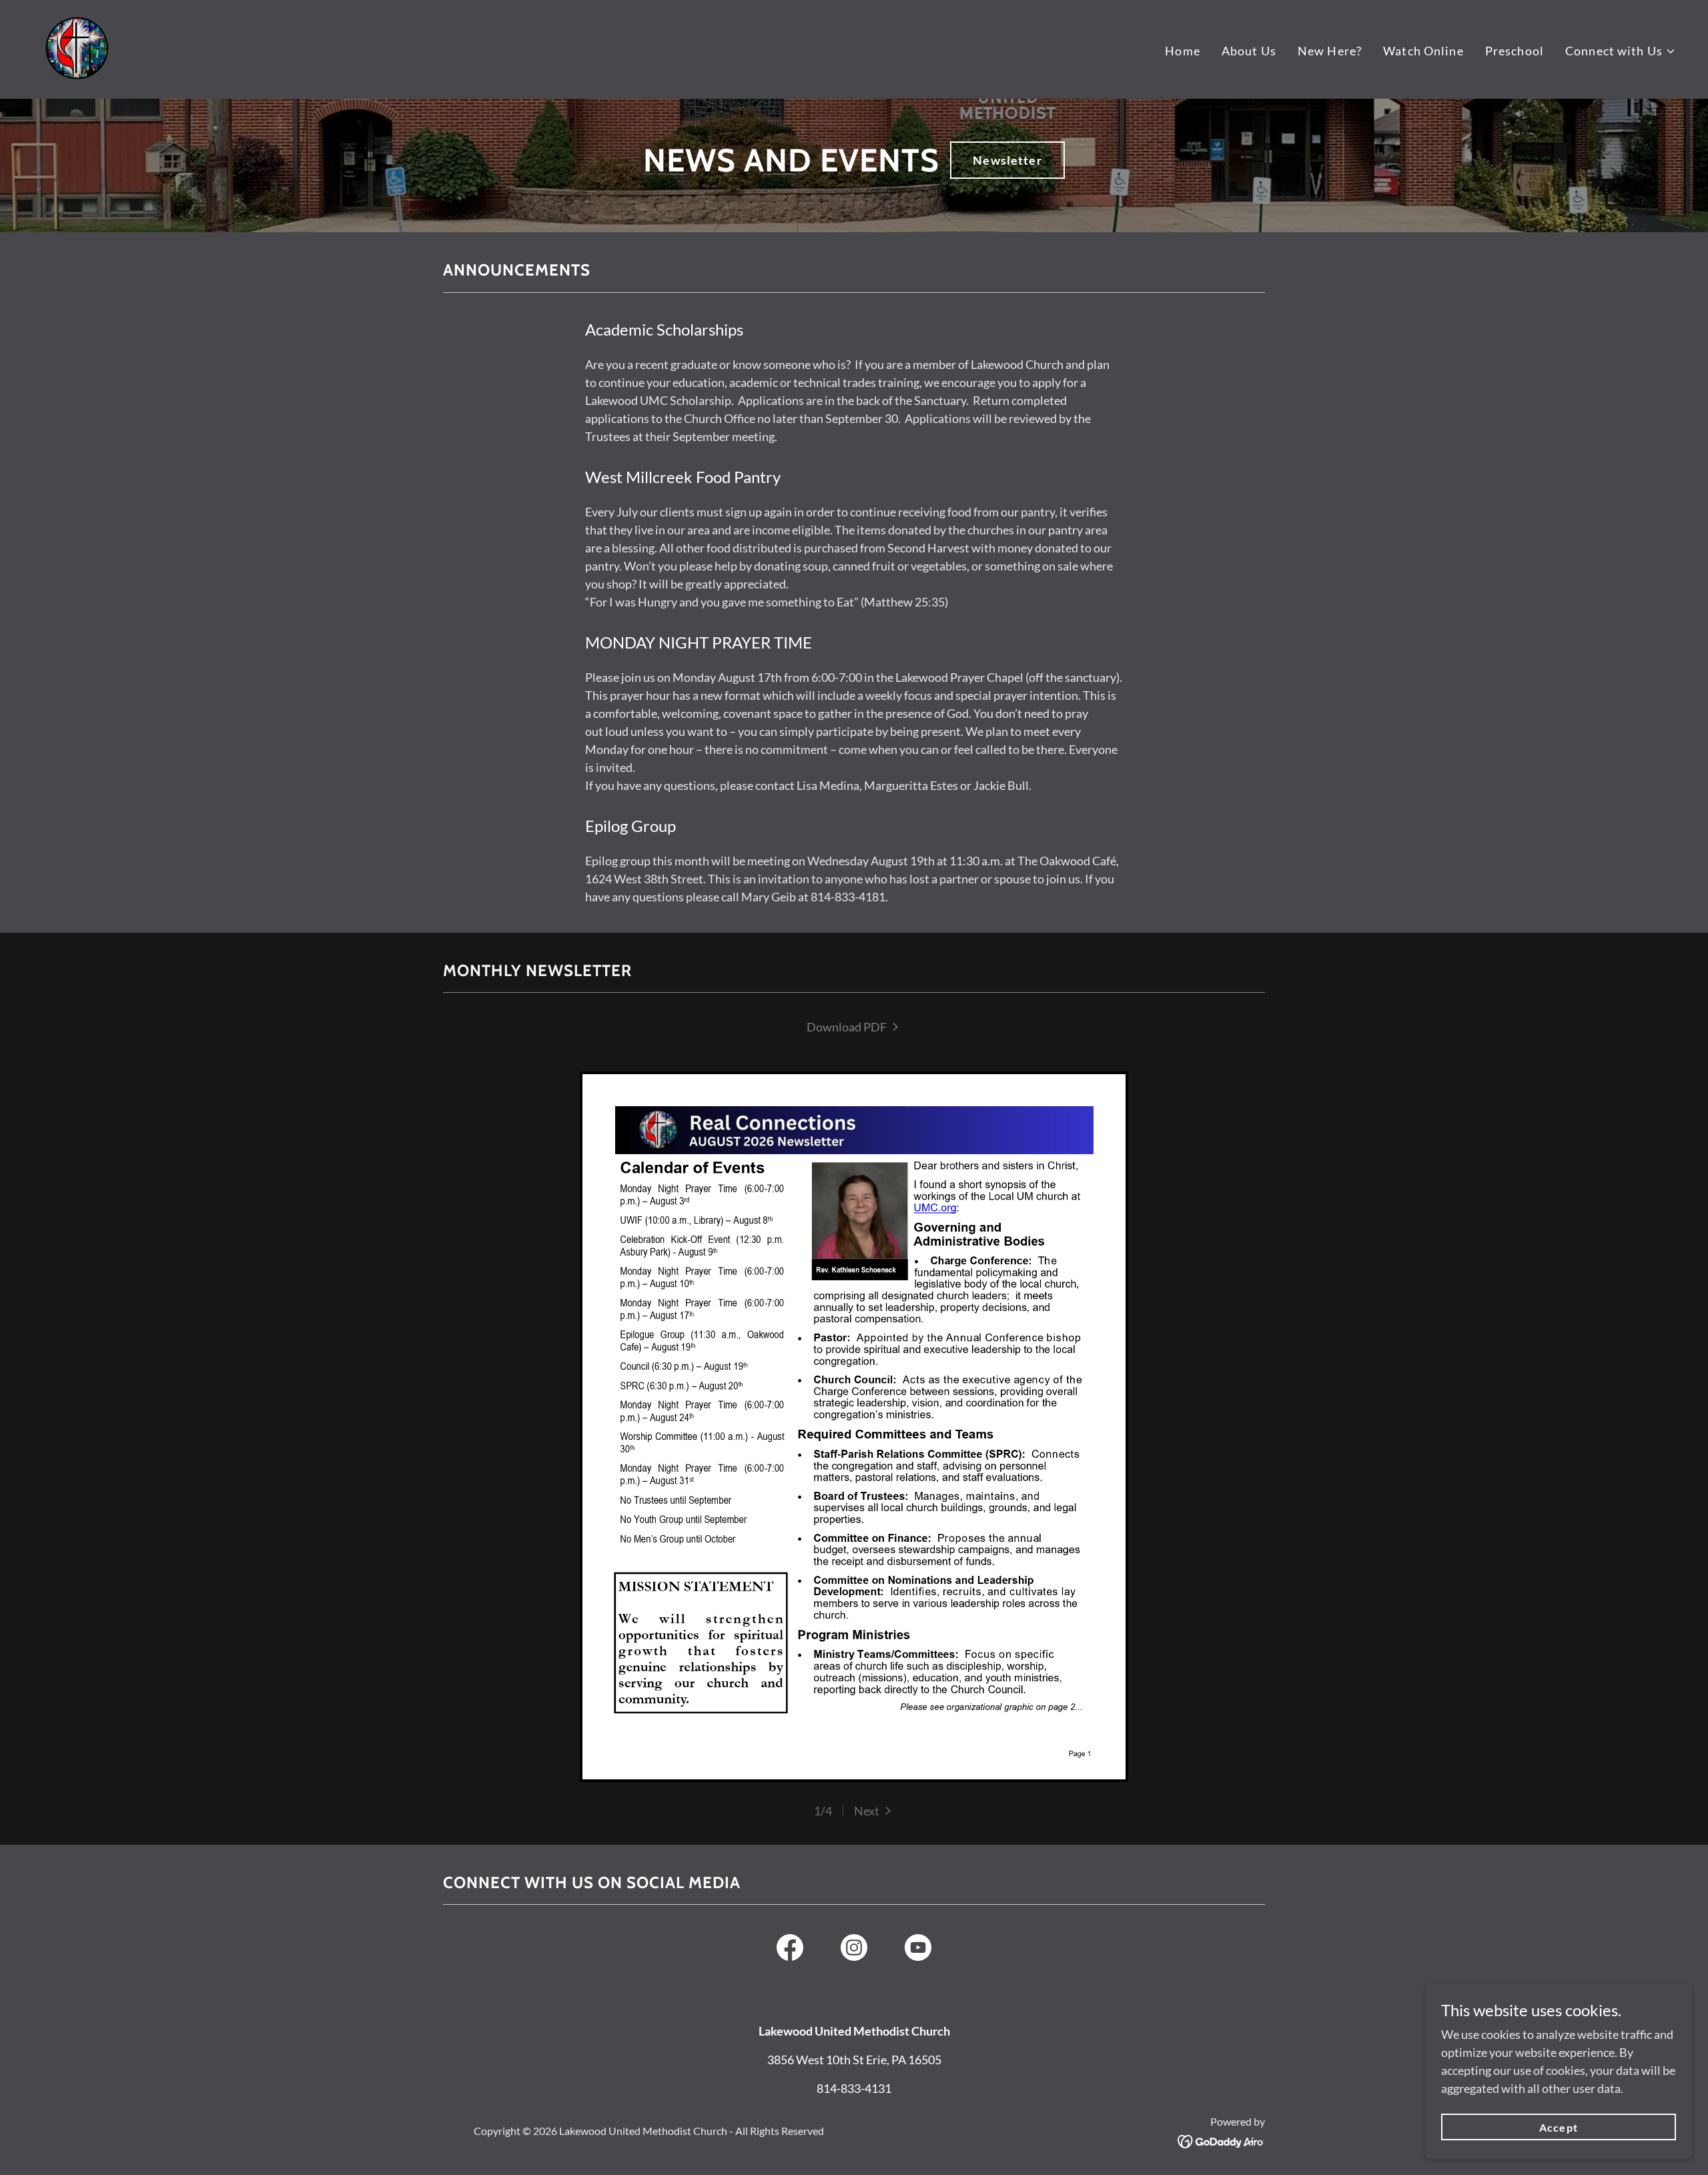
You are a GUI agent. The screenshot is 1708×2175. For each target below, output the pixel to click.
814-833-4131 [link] (854, 2088)
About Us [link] (1249, 51)
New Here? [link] (1330, 51)
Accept (1558, 2127)
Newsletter (1007, 160)
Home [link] (1183, 51)
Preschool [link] (1515, 51)
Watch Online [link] (1423, 51)
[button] (1621, 51)
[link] (76, 48)
